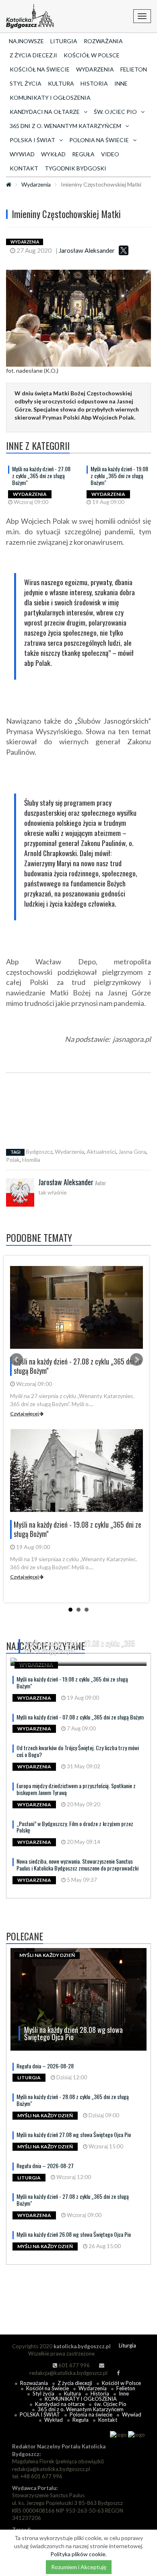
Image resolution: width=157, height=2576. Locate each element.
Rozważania (103, 41)
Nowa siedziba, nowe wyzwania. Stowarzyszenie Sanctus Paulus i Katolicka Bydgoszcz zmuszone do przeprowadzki (77, 1864)
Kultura (61, 83)
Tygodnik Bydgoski (75, 168)
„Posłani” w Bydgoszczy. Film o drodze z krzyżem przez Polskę (75, 1827)
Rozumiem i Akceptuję (79, 2567)
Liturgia (64, 41)
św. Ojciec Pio (110, 2404)
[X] (124, 250)
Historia (94, 83)
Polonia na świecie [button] (99, 140)
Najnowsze (26, 41)
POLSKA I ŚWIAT (40, 2414)
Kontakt (24, 168)
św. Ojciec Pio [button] (115, 112)
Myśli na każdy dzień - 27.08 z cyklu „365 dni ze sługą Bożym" (41, 476)
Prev (17, 1360)
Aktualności (101, 1152)
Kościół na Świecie (40, 69)
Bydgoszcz (39, 1152)
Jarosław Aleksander (87, 250)
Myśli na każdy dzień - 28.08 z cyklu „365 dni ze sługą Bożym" (73, 2100)
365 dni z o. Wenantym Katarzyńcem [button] (65, 126)
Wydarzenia (95, 69)
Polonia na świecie (91, 2414)
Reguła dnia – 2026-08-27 (45, 2166)
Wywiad (22, 154)
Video (110, 154)
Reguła (83, 154)
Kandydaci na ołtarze (60, 2404)
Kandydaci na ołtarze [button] (45, 112)
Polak (13, 1160)
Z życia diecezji (33, 55)
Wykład (53, 154)
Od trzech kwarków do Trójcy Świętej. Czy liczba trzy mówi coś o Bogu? (78, 1751)
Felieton (134, 69)
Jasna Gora (132, 1152)
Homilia (31, 1160)
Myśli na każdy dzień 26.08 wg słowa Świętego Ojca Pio (74, 2234)
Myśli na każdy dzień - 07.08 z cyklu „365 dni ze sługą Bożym (80, 1717)
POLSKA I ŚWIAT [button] (32, 140)
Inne (121, 83)
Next (136, 1360)
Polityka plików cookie (78, 2554)
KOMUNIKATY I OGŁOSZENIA (50, 98)
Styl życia (26, 83)
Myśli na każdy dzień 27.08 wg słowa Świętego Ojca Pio (74, 2134)
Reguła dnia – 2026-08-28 (45, 2066)
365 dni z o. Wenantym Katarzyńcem (81, 2409)
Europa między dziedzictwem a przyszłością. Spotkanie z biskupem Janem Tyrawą (76, 1789)
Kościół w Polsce (92, 55)
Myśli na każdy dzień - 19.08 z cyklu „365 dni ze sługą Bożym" (119, 476)
